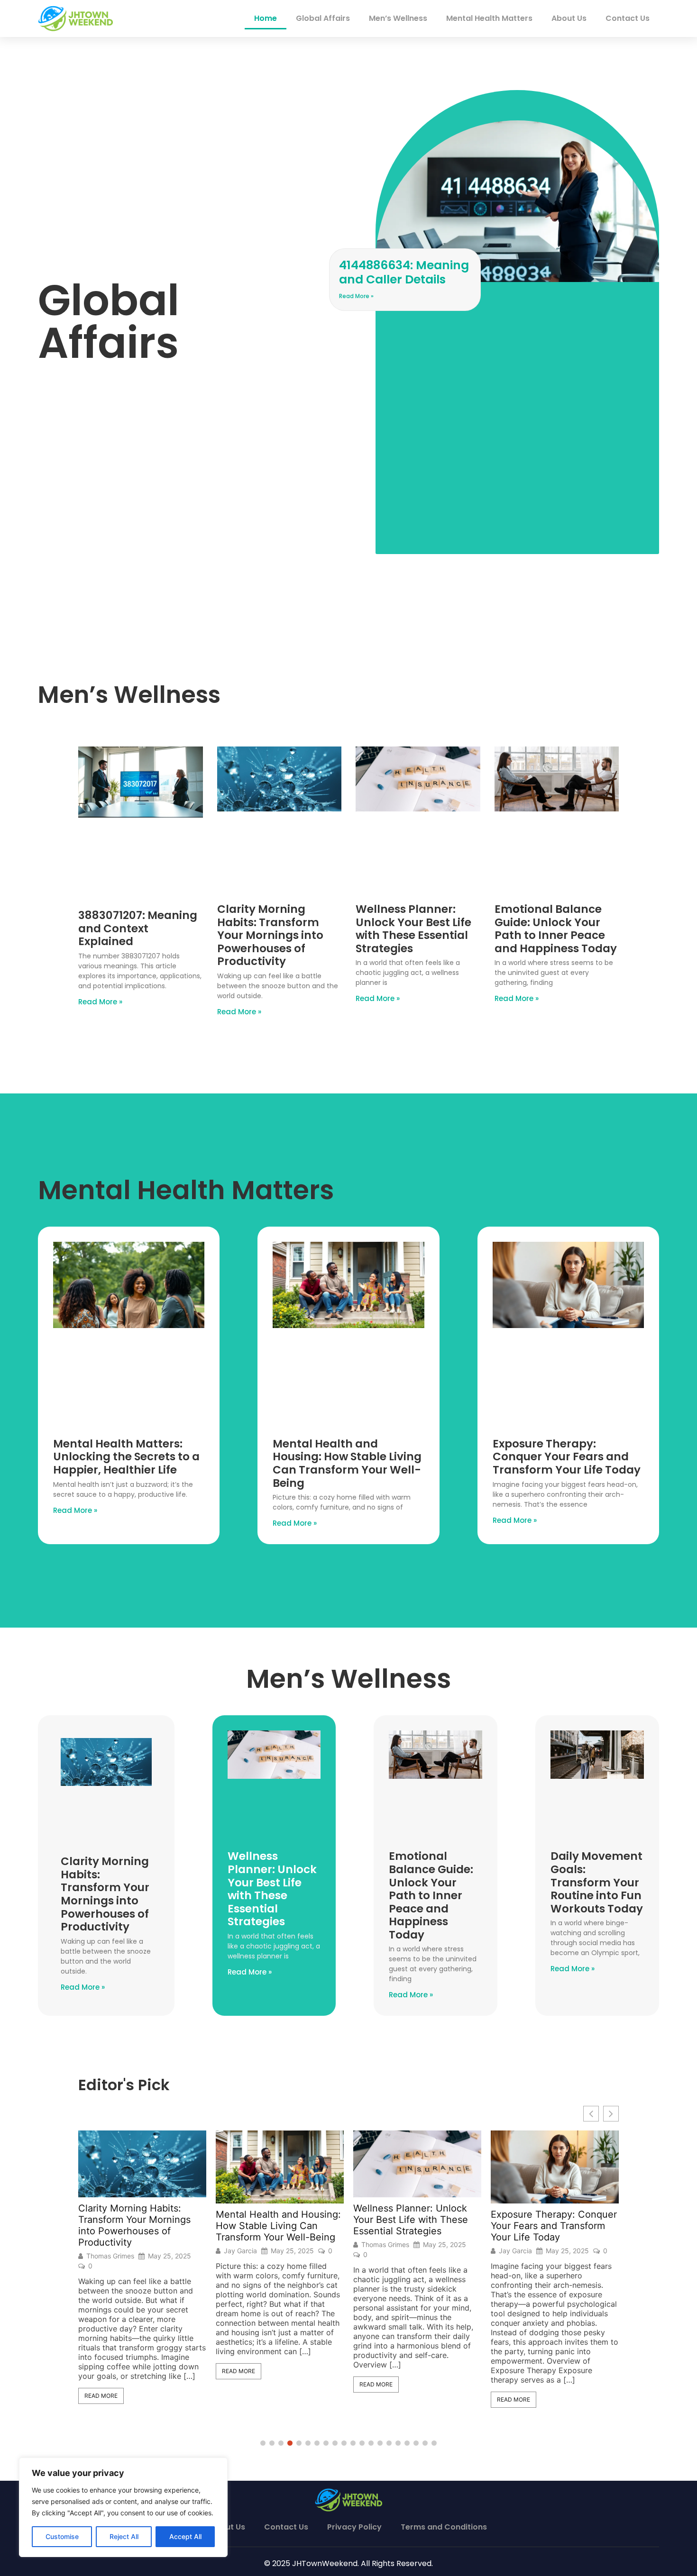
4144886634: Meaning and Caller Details (404, 272)
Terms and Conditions (444, 2527)
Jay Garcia (134, 2251)
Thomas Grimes (279, 2245)
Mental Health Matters (489, 18)
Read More (132, 2371)
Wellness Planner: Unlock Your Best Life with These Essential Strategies (413, 929)
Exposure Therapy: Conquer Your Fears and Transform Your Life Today (567, 1457)
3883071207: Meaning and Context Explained (138, 928)
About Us (569, 18)
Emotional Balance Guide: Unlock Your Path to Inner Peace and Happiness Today (556, 929)
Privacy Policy (354, 2527)
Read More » (356, 296)
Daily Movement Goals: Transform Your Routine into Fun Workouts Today (597, 1882)
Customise (62, 2536)
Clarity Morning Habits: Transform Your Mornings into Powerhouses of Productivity (270, 935)
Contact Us (628, 18)
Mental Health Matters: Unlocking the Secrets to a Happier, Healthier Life (126, 1457)
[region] (123, 2507)
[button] (611, 2114)
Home (266, 18)
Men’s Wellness (398, 18)
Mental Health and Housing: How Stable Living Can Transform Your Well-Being (347, 1463)
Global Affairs (323, 18)
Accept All (185, 2536)
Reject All (124, 2536)
